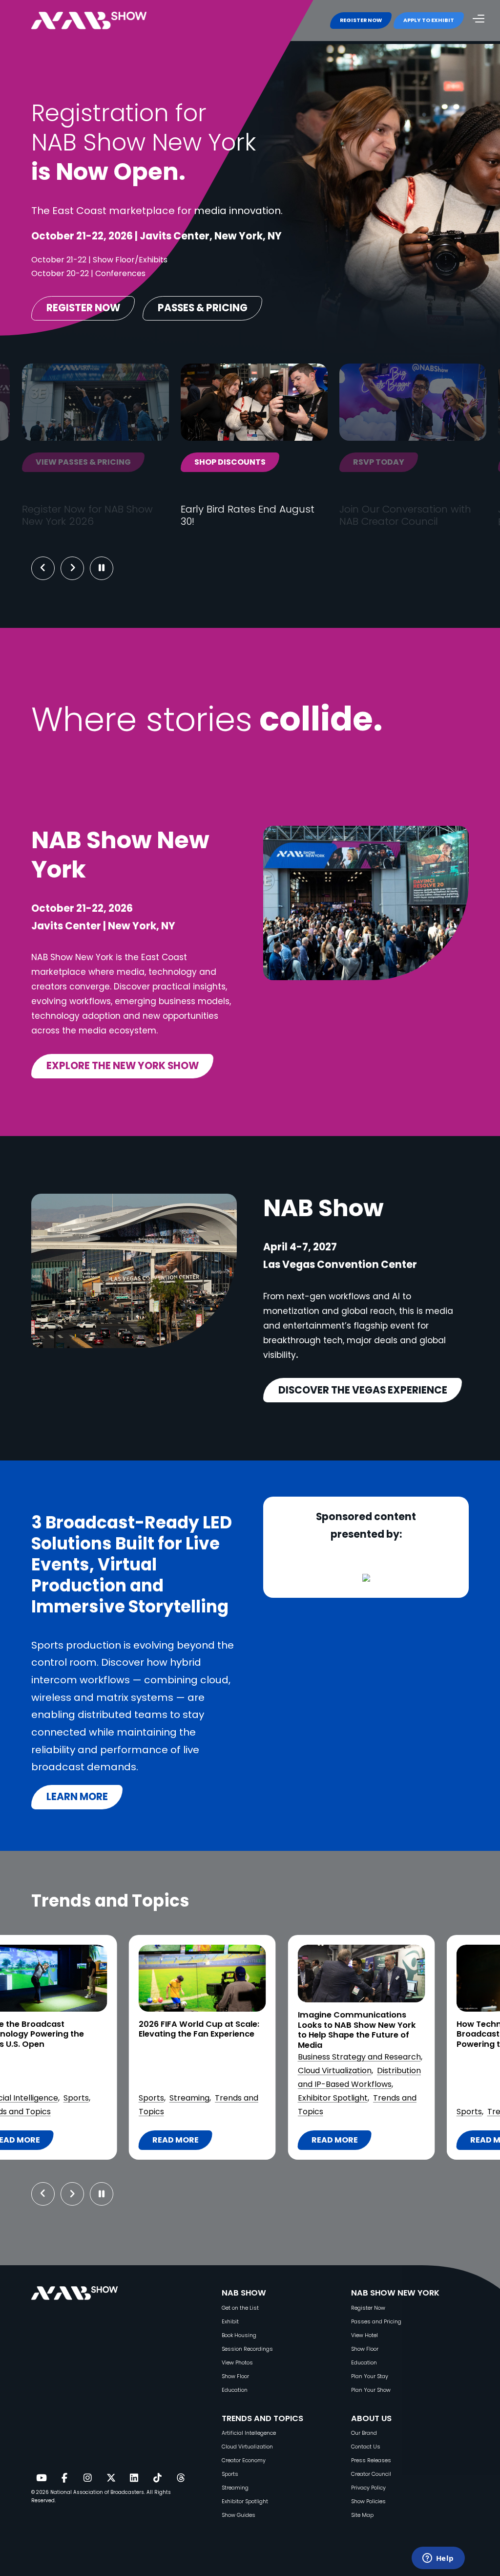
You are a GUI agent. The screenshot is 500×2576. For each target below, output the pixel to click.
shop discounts (171, 462)
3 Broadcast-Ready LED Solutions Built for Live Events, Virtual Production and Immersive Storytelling (407, 2039)
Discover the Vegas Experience (363, 1390)
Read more (73, 2142)
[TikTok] (157, 2478)
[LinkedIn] (134, 2478)
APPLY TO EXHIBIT (429, 20)
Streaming (235, 2488)
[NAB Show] (104, 21)
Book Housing (239, 2335)
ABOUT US (371, 2418)
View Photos (237, 2363)
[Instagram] (87, 2478)
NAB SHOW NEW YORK (395, 2293)
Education (235, 2390)
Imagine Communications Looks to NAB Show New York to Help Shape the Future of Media (88, 2030)
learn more (77, 1797)
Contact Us (366, 2447)
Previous (43, 568)
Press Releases (371, 2460)
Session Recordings (247, 2349)
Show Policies (368, 2501)
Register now (83, 308)
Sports (201, 2112)
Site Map (362, 2515)
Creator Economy (244, 2460)
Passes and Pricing (376, 2322)
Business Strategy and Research (91, 2057)
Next (80, 568)
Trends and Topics (254, 2112)
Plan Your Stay (370, 2376)
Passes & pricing (203, 308)
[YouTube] (41, 2478)
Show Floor (235, 2376)
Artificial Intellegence (249, 2433)
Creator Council (371, 2474)
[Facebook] (64, 2478)
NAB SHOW (244, 2293)
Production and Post (386, 2098)
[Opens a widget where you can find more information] (438, 2559)
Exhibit (230, 2322)
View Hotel (365, 2335)
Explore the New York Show (123, 1066)
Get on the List (240, 2308)
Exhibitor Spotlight (64, 2098)
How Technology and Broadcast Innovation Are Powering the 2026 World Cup (249, 2035)
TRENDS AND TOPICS (262, 2418)
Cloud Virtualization (66, 2071)
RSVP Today (320, 462)
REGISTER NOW (361, 20)
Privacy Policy (368, 2488)
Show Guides (239, 2515)
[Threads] (181, 2478)
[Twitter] (111, 2478)
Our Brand (364, 2433)
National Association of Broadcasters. (98, 2492)
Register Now (368, 2308)
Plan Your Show (371, 2390)
